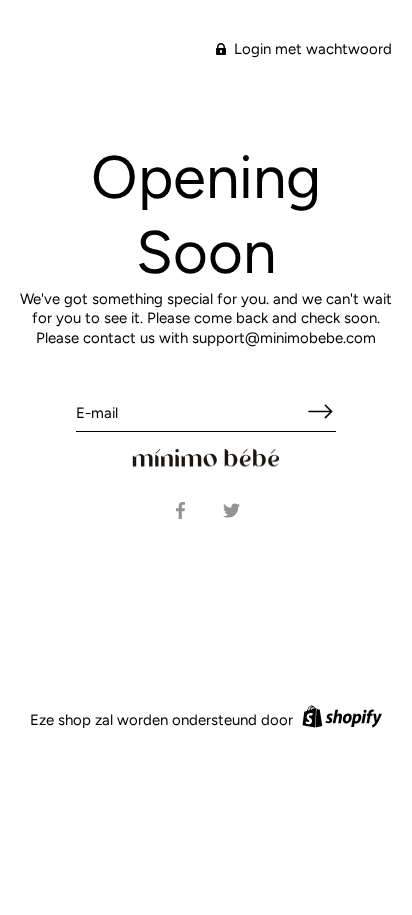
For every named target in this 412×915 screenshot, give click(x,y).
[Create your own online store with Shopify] (339, 720)
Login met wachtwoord (311, 49)
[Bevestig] (320, 411)
